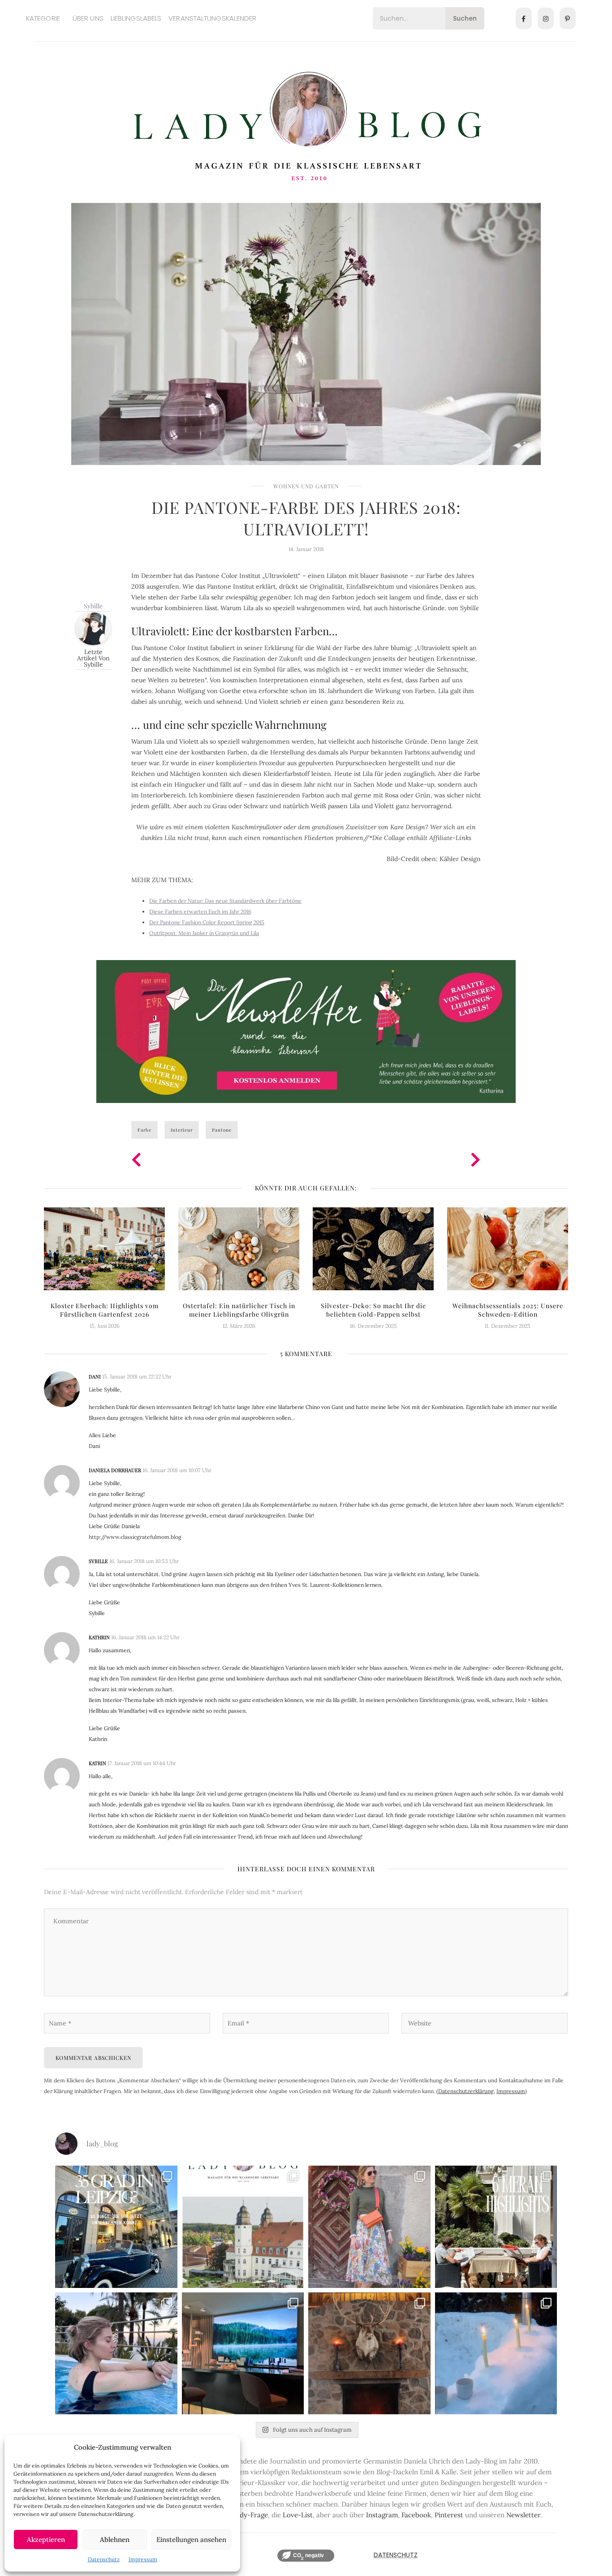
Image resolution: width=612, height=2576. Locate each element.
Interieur (182, 1130)
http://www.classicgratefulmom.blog (135, 1537)
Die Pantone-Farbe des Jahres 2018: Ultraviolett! (306, 518)
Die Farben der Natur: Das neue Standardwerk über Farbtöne (225, 901)
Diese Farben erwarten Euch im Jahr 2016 (200, 911)
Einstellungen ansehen (191, 2539)
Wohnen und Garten (306, 486)
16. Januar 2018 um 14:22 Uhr (145, 1637)
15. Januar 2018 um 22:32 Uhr (137, 1376)
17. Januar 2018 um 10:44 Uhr (142, 1763)
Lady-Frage (250, 2515)
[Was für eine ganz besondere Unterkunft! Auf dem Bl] (369, 2227)
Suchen (465, 18)
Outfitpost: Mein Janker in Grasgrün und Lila (204, 933)
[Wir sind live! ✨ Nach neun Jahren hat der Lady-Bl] (243, 2227)
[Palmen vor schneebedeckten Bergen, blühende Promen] (496, 2227)
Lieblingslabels (136, 18)
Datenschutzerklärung (466, 2091)
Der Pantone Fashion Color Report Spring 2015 (207, 922)
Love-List (298, 2515)
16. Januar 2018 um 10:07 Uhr (177, 1470)
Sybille (93, 606)
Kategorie (43, 18)
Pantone (222, 1130)
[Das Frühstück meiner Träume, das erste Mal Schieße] (369, 2354)
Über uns (88, 18)
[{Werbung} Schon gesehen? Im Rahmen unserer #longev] (243, 2354)
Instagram (382, 2515)
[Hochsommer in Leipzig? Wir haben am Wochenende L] (116, 2227)
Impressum (143, 2559)
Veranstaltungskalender (212, 18)
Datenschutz (104, 2559)
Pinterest (449, 2515)
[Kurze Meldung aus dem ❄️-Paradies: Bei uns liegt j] (496, 2354)
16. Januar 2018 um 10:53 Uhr (144, 1561)
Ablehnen (115, 2539)
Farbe (144, 1130)
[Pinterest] (568, 18)
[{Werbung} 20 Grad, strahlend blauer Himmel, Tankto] (116, 2354)
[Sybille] (93, 627)
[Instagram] (546, 18)
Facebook (416, 2515)
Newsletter (523, 2515)
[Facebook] (524, 18)
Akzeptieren (46, 2539)
